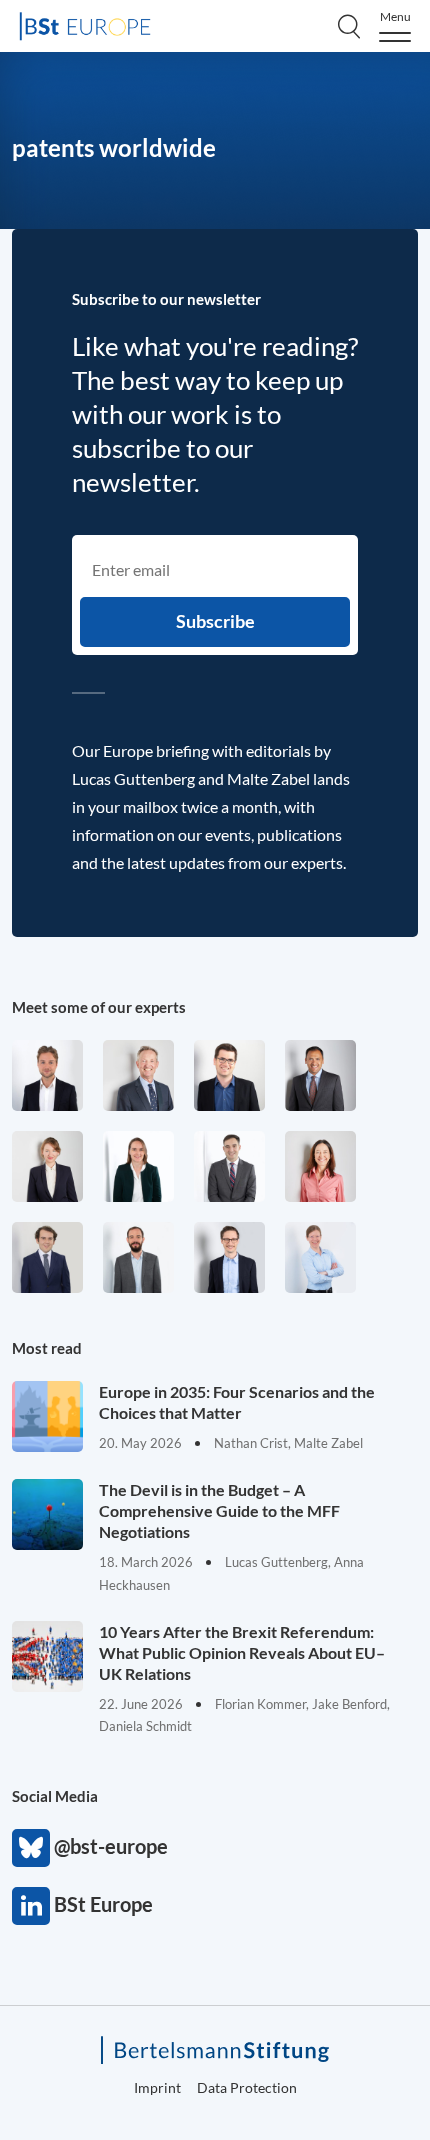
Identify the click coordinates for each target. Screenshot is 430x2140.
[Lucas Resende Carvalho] (47, 1075)
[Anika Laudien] (47, 1166)
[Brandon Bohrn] (229, 1166)
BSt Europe (31, 1906)
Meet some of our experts (99, 1007)
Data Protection (247, 2087)
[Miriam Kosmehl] (320, 1166)
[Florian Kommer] (229, 1257)
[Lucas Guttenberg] (138, 1257)
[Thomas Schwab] (229, 1075)
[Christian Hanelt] (138, 1075)
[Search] (349, 26)
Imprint (157, 2087)
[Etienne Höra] (47, 1257)
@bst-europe (31, 1848)
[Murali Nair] (320, 1075)
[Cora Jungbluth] (320, 1257)
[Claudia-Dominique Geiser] (138, 1166)
